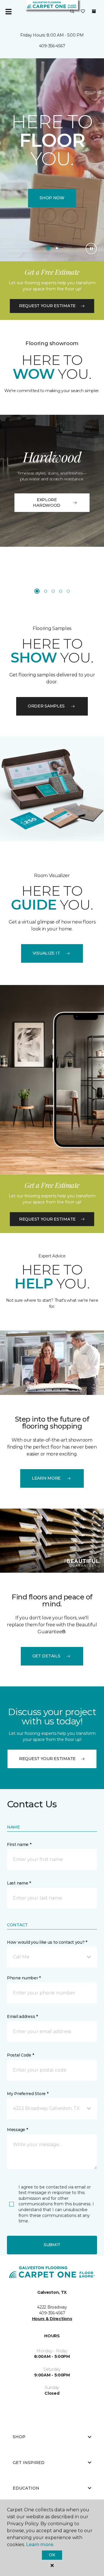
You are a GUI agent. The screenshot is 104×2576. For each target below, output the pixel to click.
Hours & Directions (52, 2319)
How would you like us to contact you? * (47, 1942)
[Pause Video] (91, 249)
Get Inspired (29, 2463)
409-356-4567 (52, 46)
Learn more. (40, 2545)
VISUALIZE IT (46, 953)
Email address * (22, 2016)
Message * (17, 2130)
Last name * (19, 1883)
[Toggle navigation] (8, 12)
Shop (19, 2437)
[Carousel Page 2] (57, 248)
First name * (19, 1844)
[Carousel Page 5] (68, 591)
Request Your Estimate (47, 306)
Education (26, 2488)
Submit (52, 2245)
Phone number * (24, 1978)
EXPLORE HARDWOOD (47, 503)
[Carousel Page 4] (61, 591)
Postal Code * (20, 2055)
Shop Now (52, 198)
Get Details (46, 1656)
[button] (72, 12)
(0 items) (94, 11)
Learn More (46, 1478)
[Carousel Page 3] (53, 591)
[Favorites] (83, 12)
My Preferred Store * (28, 2094)
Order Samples (46, 706)
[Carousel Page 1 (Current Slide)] (48, 248)
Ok (52, 2555)
